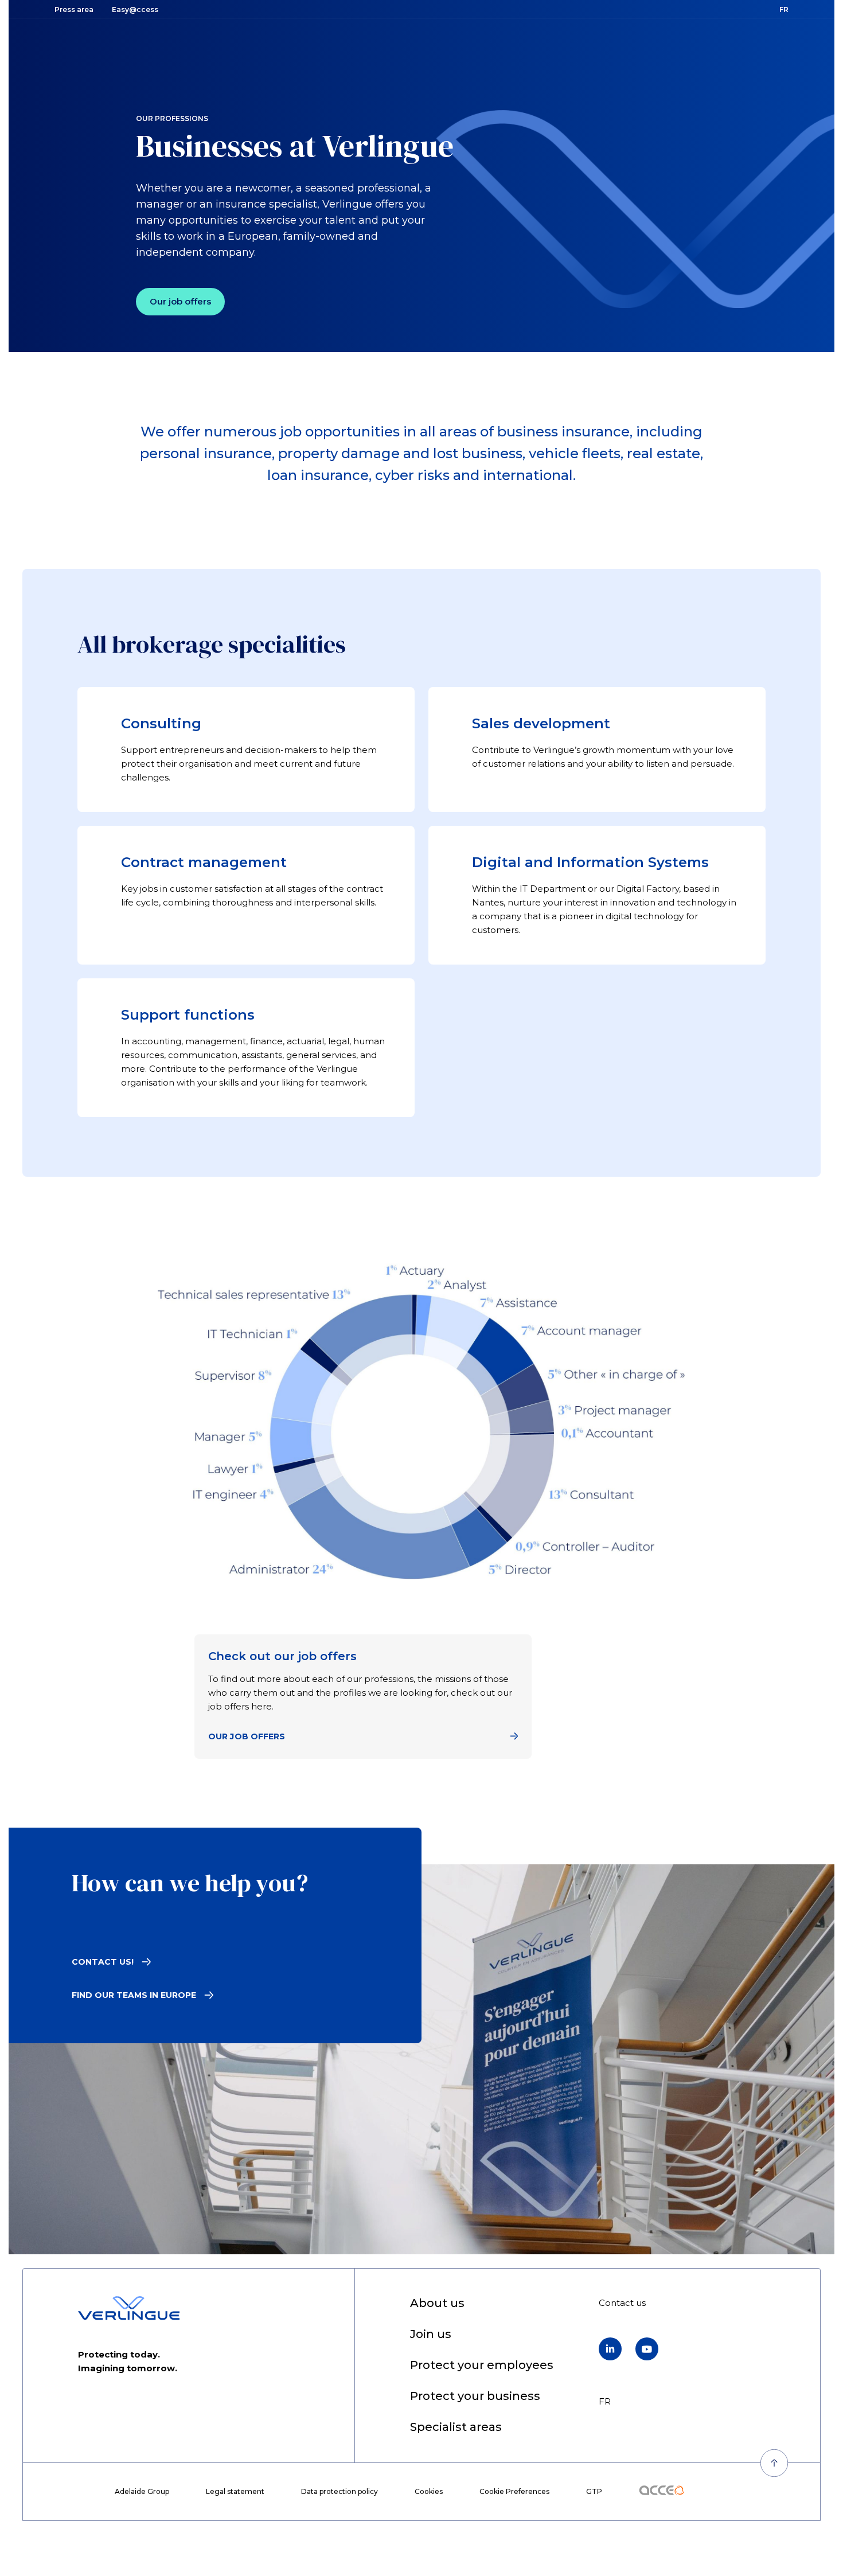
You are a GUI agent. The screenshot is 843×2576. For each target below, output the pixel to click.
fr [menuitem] (605, 2401)
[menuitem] (437, 2304)
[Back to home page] (129, 2308)
